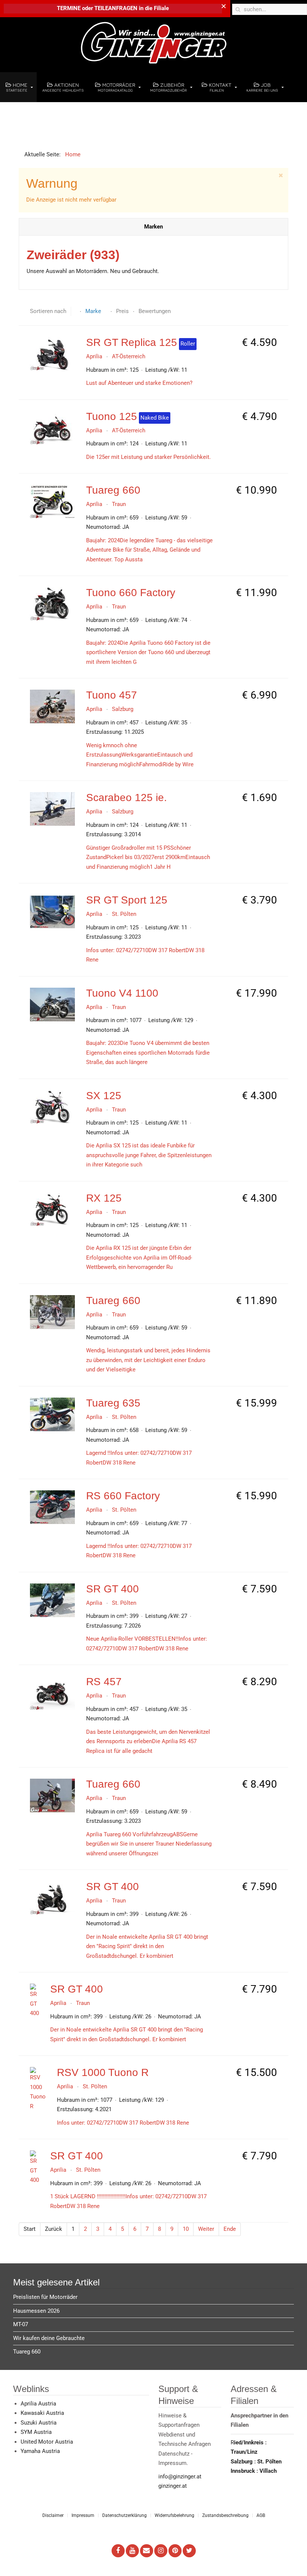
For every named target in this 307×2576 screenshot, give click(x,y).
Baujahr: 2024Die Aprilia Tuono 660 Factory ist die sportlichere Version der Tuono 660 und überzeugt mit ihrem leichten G (148, 652)
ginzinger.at (173, 2486)
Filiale (161, 8)
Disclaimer (53, 2515)
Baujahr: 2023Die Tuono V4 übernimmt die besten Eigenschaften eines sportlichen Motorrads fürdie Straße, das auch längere (148, 1053)
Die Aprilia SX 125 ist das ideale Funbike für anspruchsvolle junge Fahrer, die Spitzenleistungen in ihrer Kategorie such (149, 1155)
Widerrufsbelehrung (174, 2515)
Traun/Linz (244, 2452)
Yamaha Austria (40, 2451)
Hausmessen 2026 (36, 2311)
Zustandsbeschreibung (225, 2515)
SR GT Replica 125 (132, 342)
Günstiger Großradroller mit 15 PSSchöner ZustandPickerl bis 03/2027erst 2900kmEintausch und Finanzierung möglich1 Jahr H (148, 857)
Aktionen (63, 87)
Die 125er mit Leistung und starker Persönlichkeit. (148, 457)
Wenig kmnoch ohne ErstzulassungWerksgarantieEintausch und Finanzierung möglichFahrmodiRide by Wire (140, 755)
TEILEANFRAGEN (117, 8)
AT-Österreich (129, 356)
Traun (119, 504)
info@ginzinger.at (180, 2477)
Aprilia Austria (38, 2404)
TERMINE (69, 8)
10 (186, 2229)
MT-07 (21, 2324)
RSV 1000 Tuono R (103, 2072)
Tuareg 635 (113, 1403)
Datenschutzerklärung (124, 2515)
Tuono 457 (112, 695)
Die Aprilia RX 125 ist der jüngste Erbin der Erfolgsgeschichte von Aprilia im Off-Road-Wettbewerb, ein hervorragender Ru (139, 1258)
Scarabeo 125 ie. (127, 798)
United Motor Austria (47, 2442)
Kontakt (219, 87)
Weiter (206, 2229)
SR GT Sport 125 (127, 900)
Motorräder (117, 87)
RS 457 (104, 1682)
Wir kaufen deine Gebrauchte (49, 2338)
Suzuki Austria (39, 2423)
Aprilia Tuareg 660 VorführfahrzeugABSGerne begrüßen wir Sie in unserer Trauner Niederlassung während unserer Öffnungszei (149, 1844)
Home (17, 87)
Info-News (23, 117)
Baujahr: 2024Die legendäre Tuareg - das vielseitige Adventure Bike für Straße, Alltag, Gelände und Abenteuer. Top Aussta (149, 550)
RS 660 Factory (123, 1496)
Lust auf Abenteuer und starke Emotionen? (139, 383)
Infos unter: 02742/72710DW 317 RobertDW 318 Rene (123, 2123)
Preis (123, 311)
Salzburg (123, 709)
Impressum (83, 2515)
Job (262, 87)
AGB (261, 2515)
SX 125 (104, 1096)
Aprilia (94, 356)
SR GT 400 (113, 1589)
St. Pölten (124, 914)
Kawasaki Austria (42, 2413)
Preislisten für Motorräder (45, 2297)
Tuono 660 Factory (131, 593)
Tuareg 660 (113, 490)
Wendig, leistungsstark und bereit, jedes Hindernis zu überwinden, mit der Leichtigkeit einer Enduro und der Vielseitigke (148, 1360)
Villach (268, 2471)
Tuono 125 (112, 416)
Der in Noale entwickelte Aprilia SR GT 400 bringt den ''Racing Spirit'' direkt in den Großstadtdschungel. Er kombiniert (147, 1946)
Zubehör (168, 87)
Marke (94, 311)
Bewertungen (155, 311)
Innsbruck (244, 2471)
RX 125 (104, 1198)
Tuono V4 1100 (122, 993)
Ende (230, 2229)
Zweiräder (73, 255)
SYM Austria (36, 2432)
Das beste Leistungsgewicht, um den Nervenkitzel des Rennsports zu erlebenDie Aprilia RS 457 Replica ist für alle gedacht (148, 1741)
